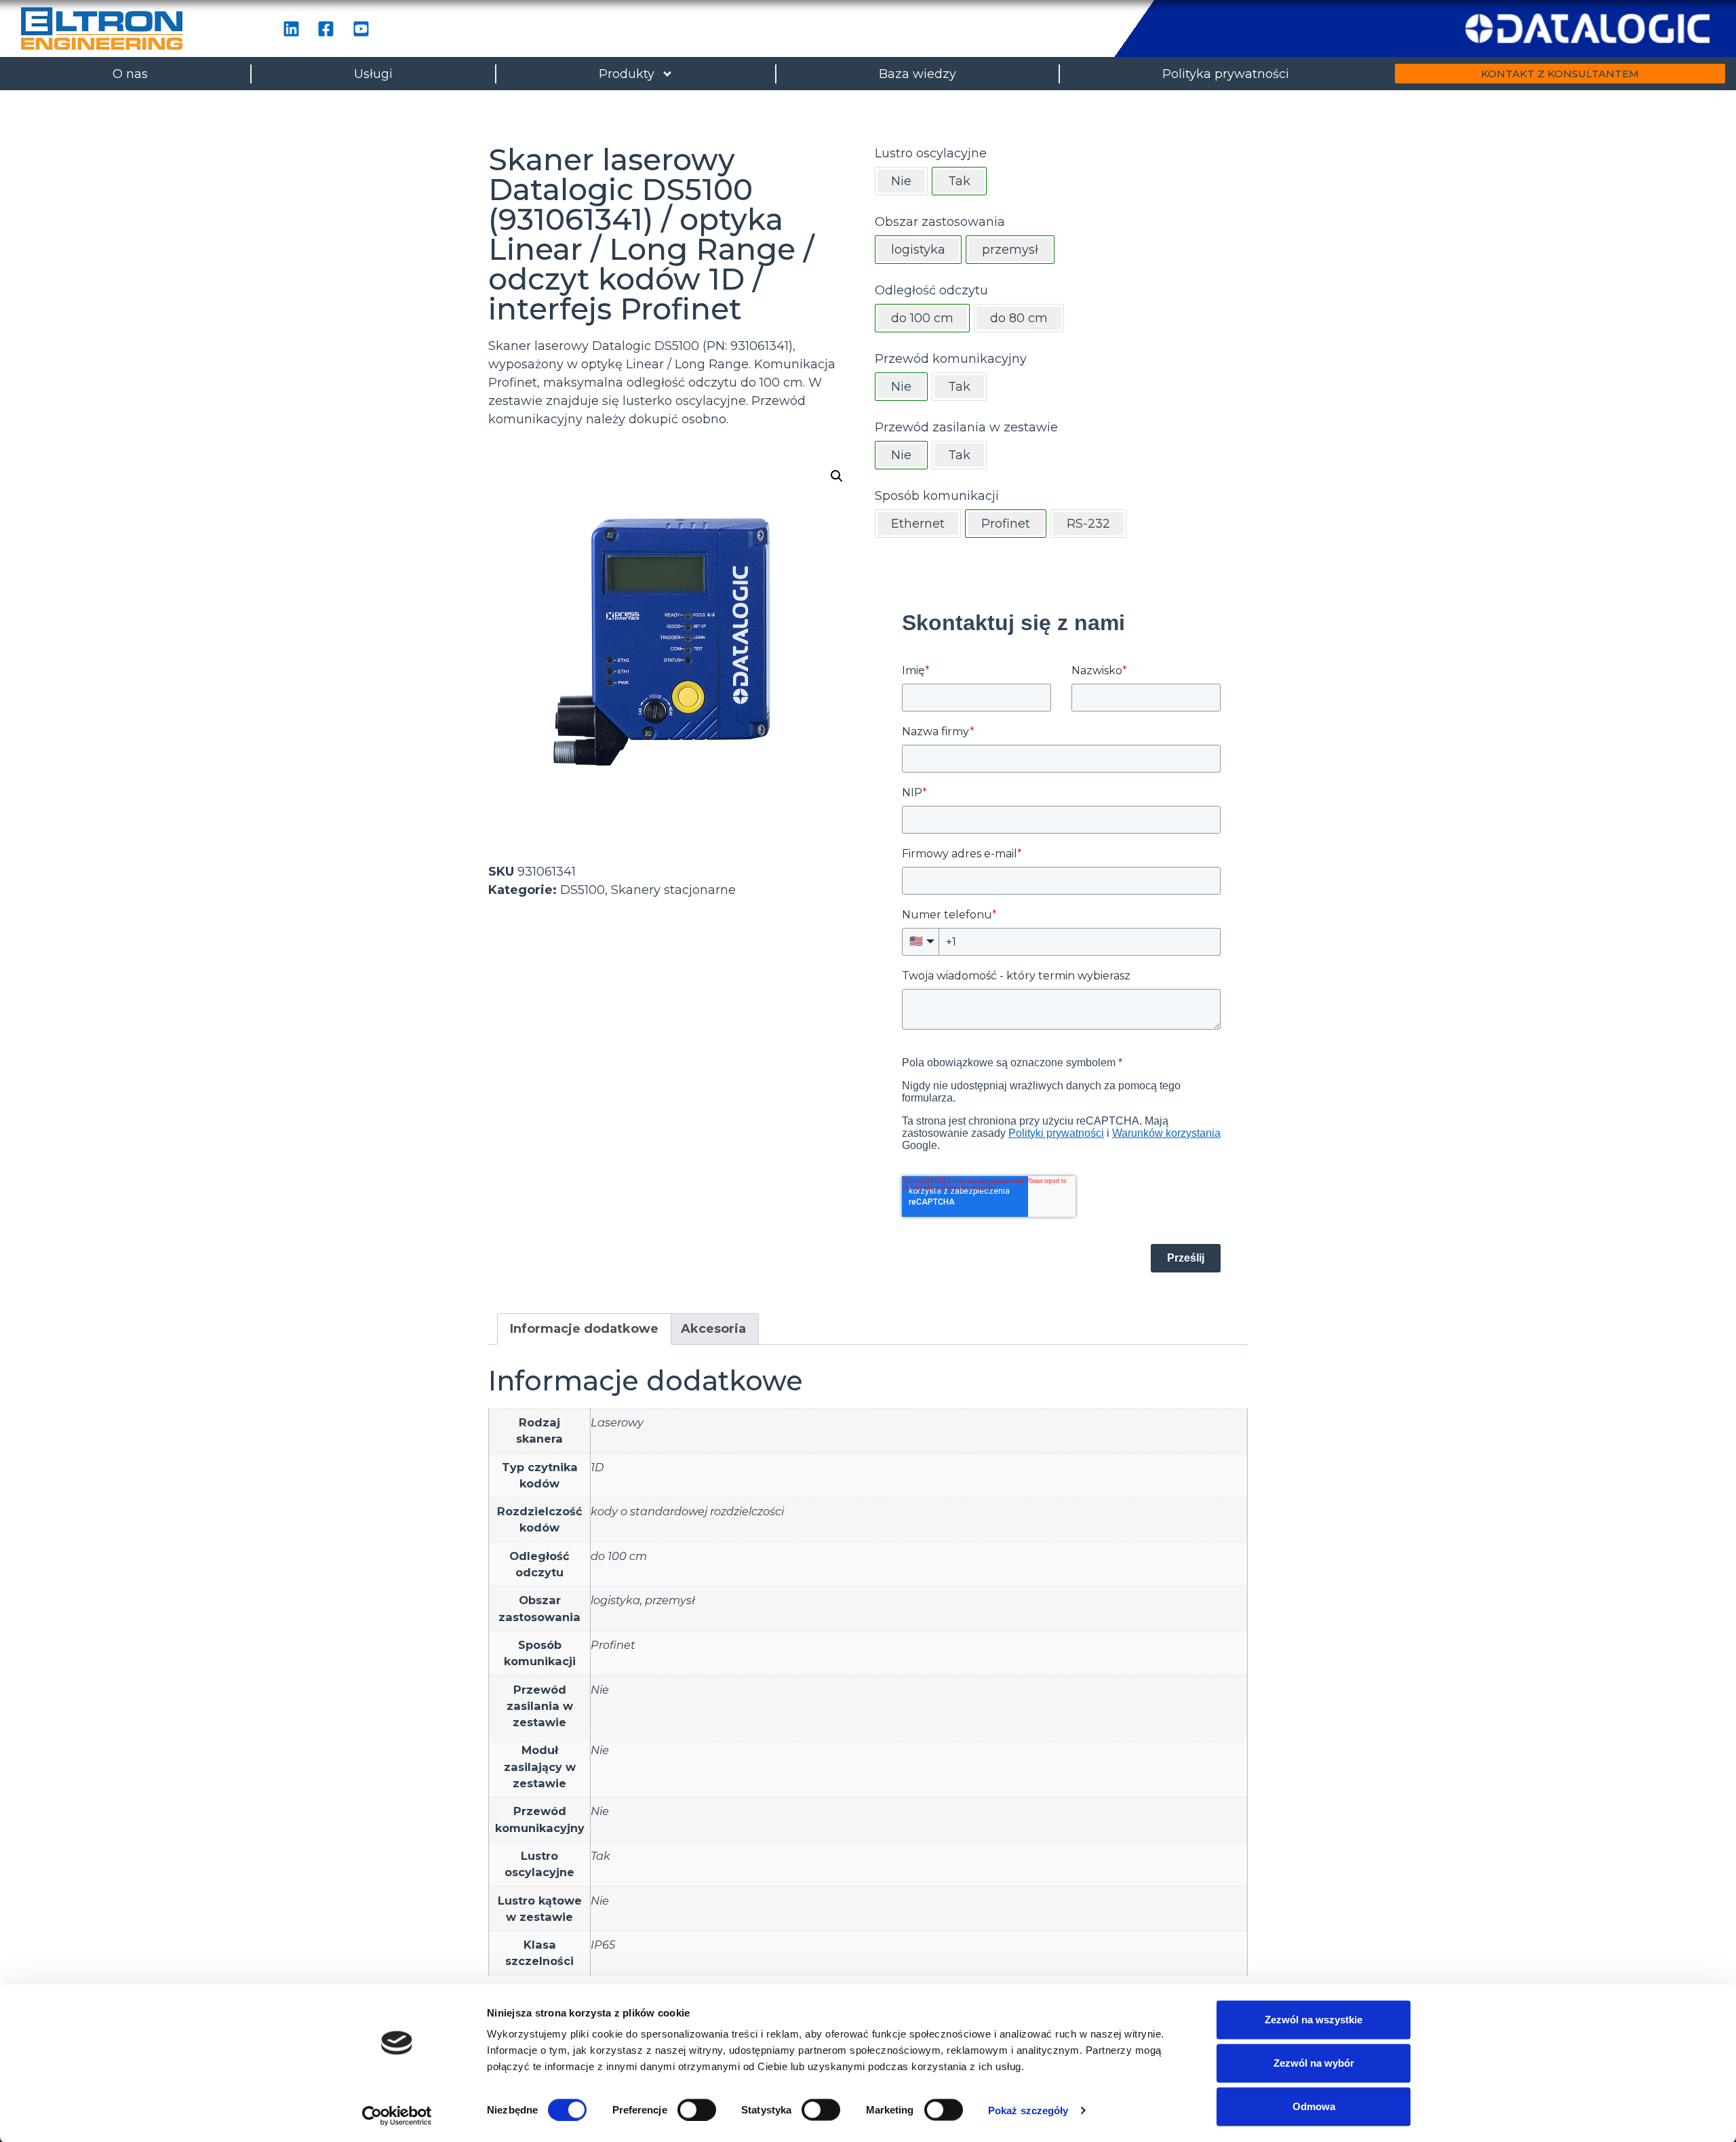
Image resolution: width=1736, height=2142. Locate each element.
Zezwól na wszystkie (1314, 2020)
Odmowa (1314, 2106)
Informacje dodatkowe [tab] (584, 1329)
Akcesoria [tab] (713, 1329)
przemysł (670, 1600)
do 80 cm (1019, 318)
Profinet (613, 1645)
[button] (837, 476)
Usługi (373, 74)
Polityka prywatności (1226, 74)
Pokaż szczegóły (1028, 2110)
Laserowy (617, 1422)
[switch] (697, 2109)
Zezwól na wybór (1314, 2063)
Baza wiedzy (918, 74)
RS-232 (1088, 524)
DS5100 (583, 890)
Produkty (627, 74)
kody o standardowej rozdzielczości (687, 1511)
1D (597, 1467)
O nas (130, 74)
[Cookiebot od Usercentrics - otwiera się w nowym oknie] (397, 2116)
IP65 (603, 1945)
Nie (901, 181)
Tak (959, 387)
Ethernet (918, 524)
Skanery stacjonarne (673, 890)
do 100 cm (619, 1556)
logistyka (615, 1600)
